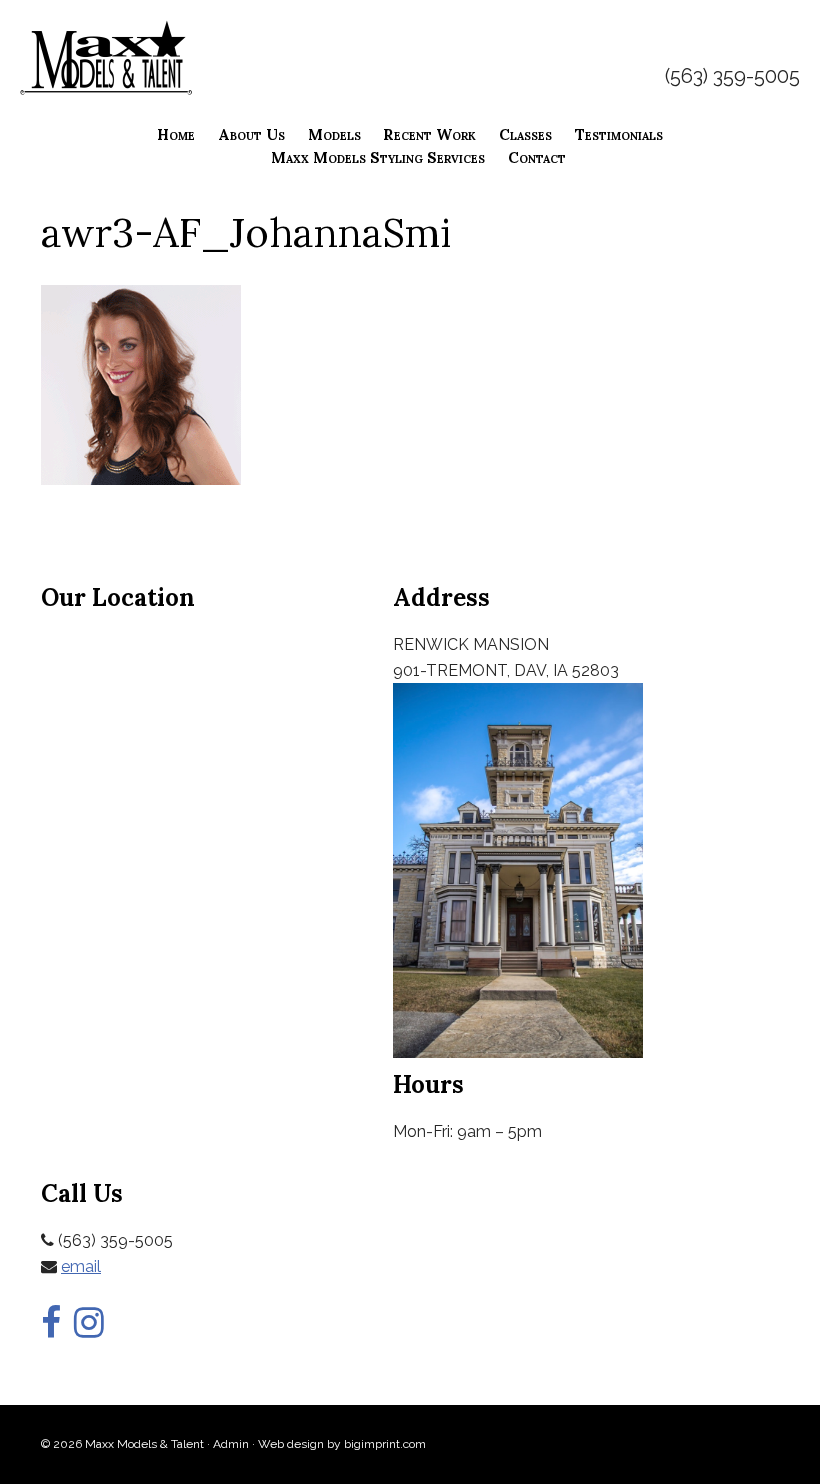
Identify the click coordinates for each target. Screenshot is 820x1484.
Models (334, 134)
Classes (525, 134)
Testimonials (619, 134)
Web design (291, 1444)
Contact (537, 157)
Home (176, 134)
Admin (231, 1444)
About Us (251, 134)
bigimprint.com (385, 1444)
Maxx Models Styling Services (378, 157)
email (81, 1266)
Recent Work (429, 134)
